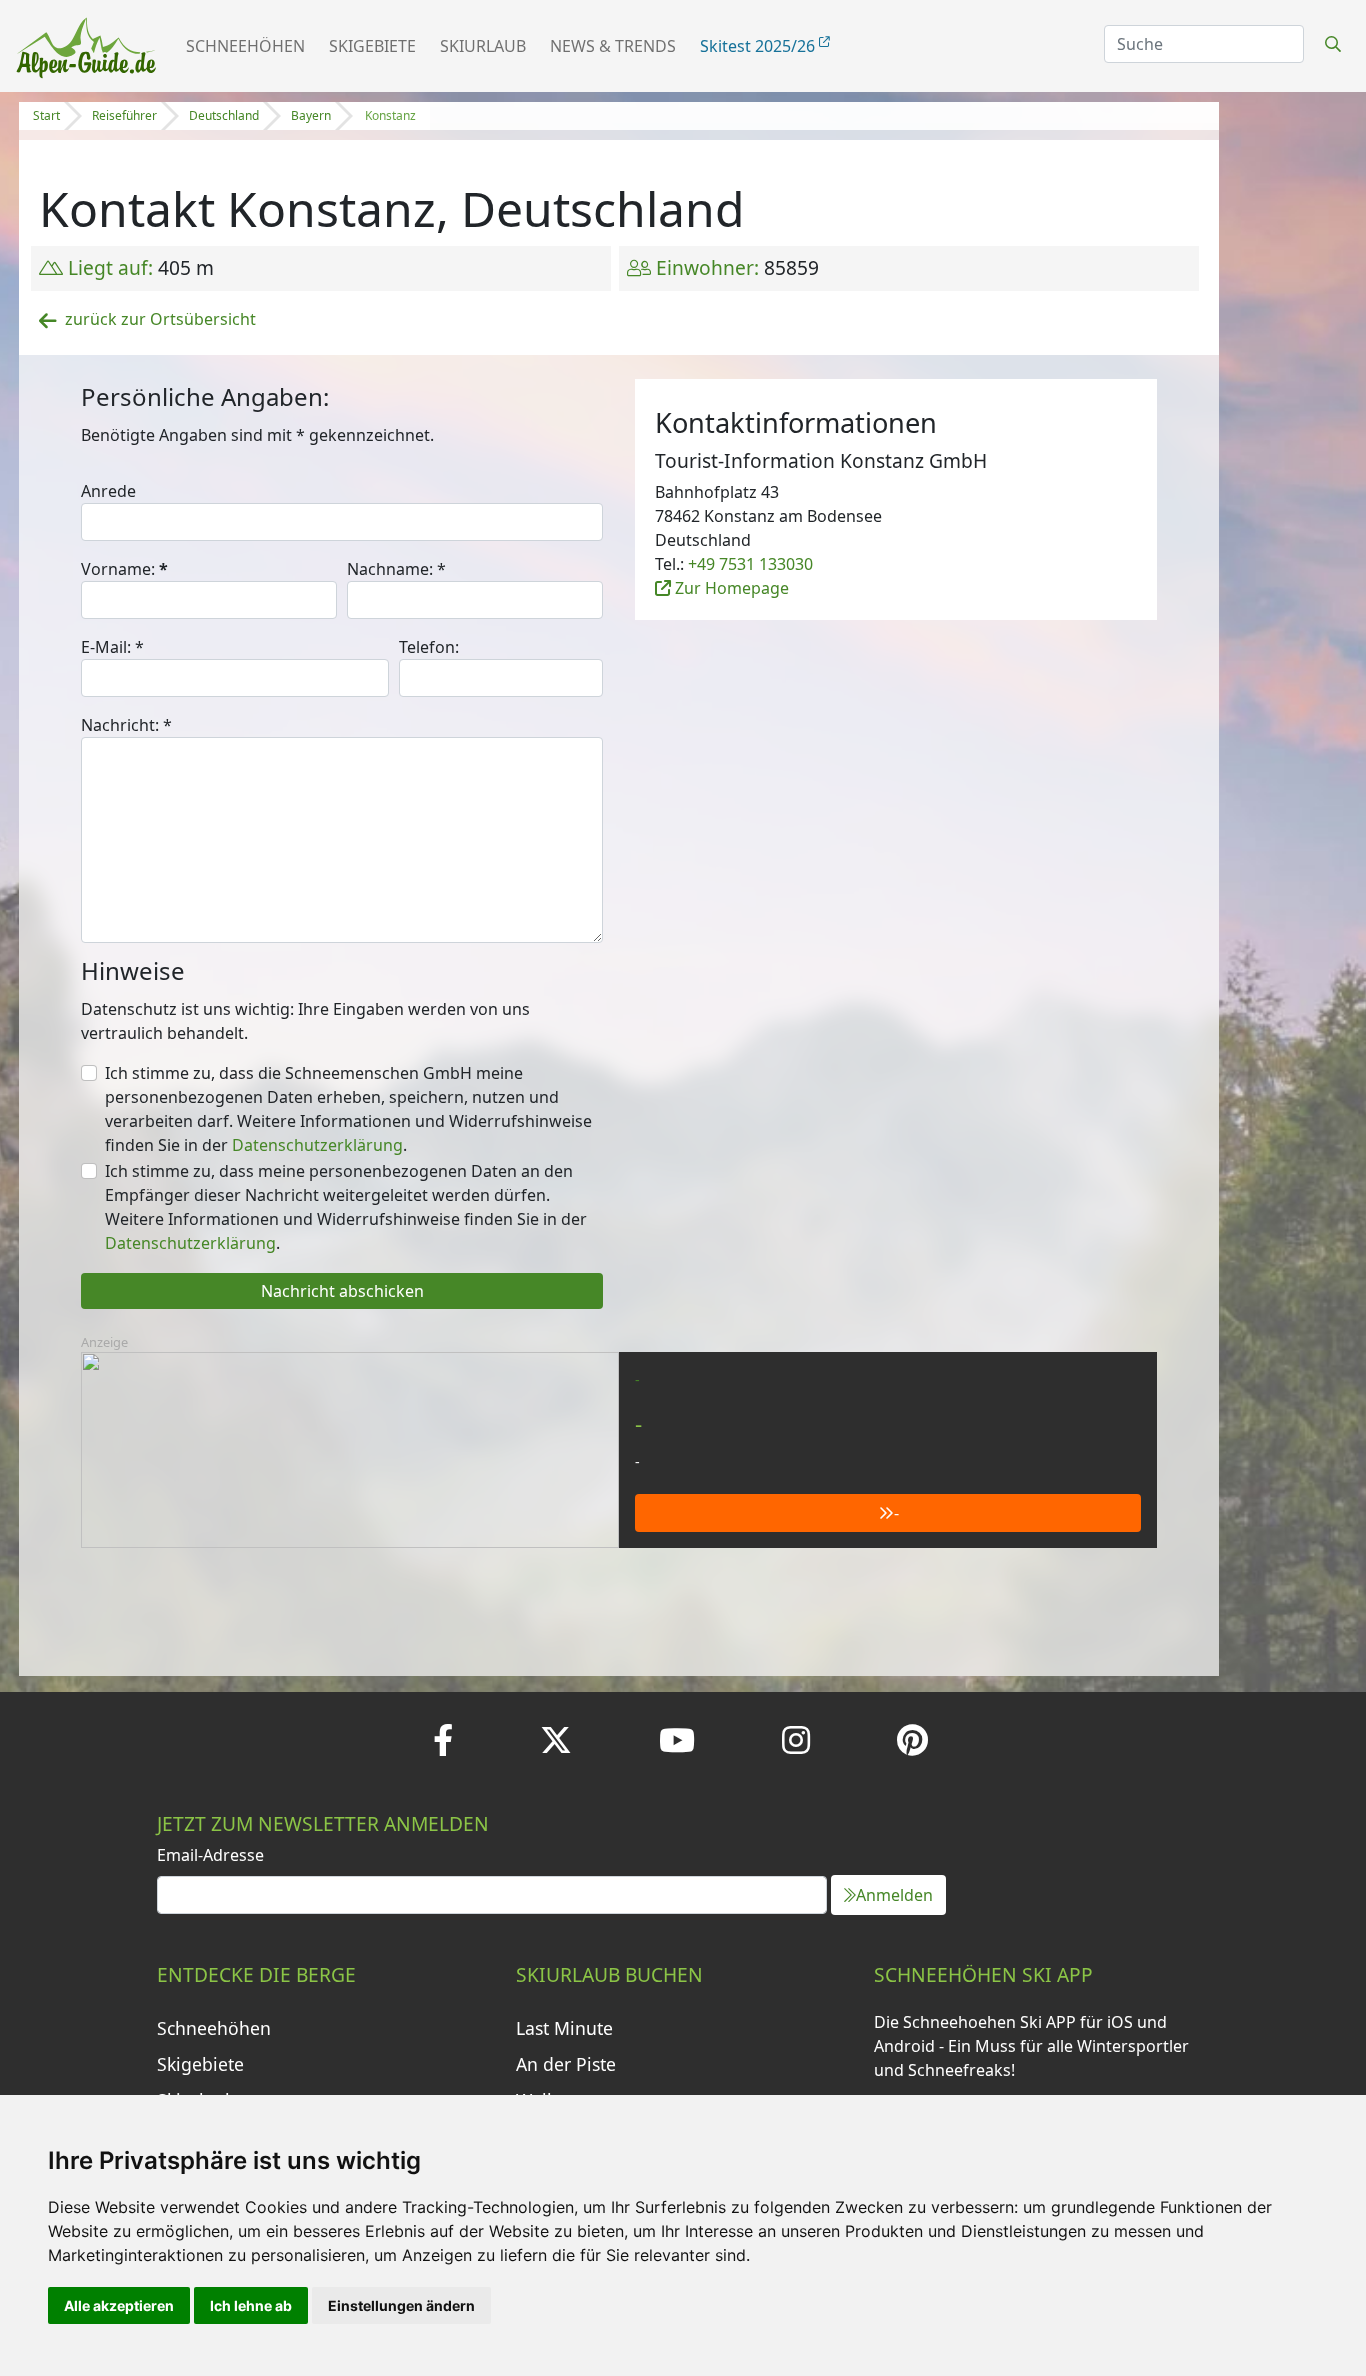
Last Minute (564, 2028)
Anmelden (894, 1895)
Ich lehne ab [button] (251, 2305)
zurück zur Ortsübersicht (160, 319)
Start (46, 115)
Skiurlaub (483, 46)
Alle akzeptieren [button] (119, 2305)
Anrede (108, 491)
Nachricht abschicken (342, 1291)
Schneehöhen (245, 46)
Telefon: (429, 647)
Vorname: (124, 569)
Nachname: (396, 569)
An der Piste (566, 2064)
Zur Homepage (730, 588)
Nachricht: (126, 725)
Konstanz (390, 115)
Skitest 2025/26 (759, 46)
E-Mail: (112, 647)
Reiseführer (124, 115)
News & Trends (613, 46)
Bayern (311, 115)
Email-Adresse (210, 1855)
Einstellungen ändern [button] (401, 2305)
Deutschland (224, 115)
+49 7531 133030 (750, 564)
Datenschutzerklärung (317, 1145)
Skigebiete (372, 46)
